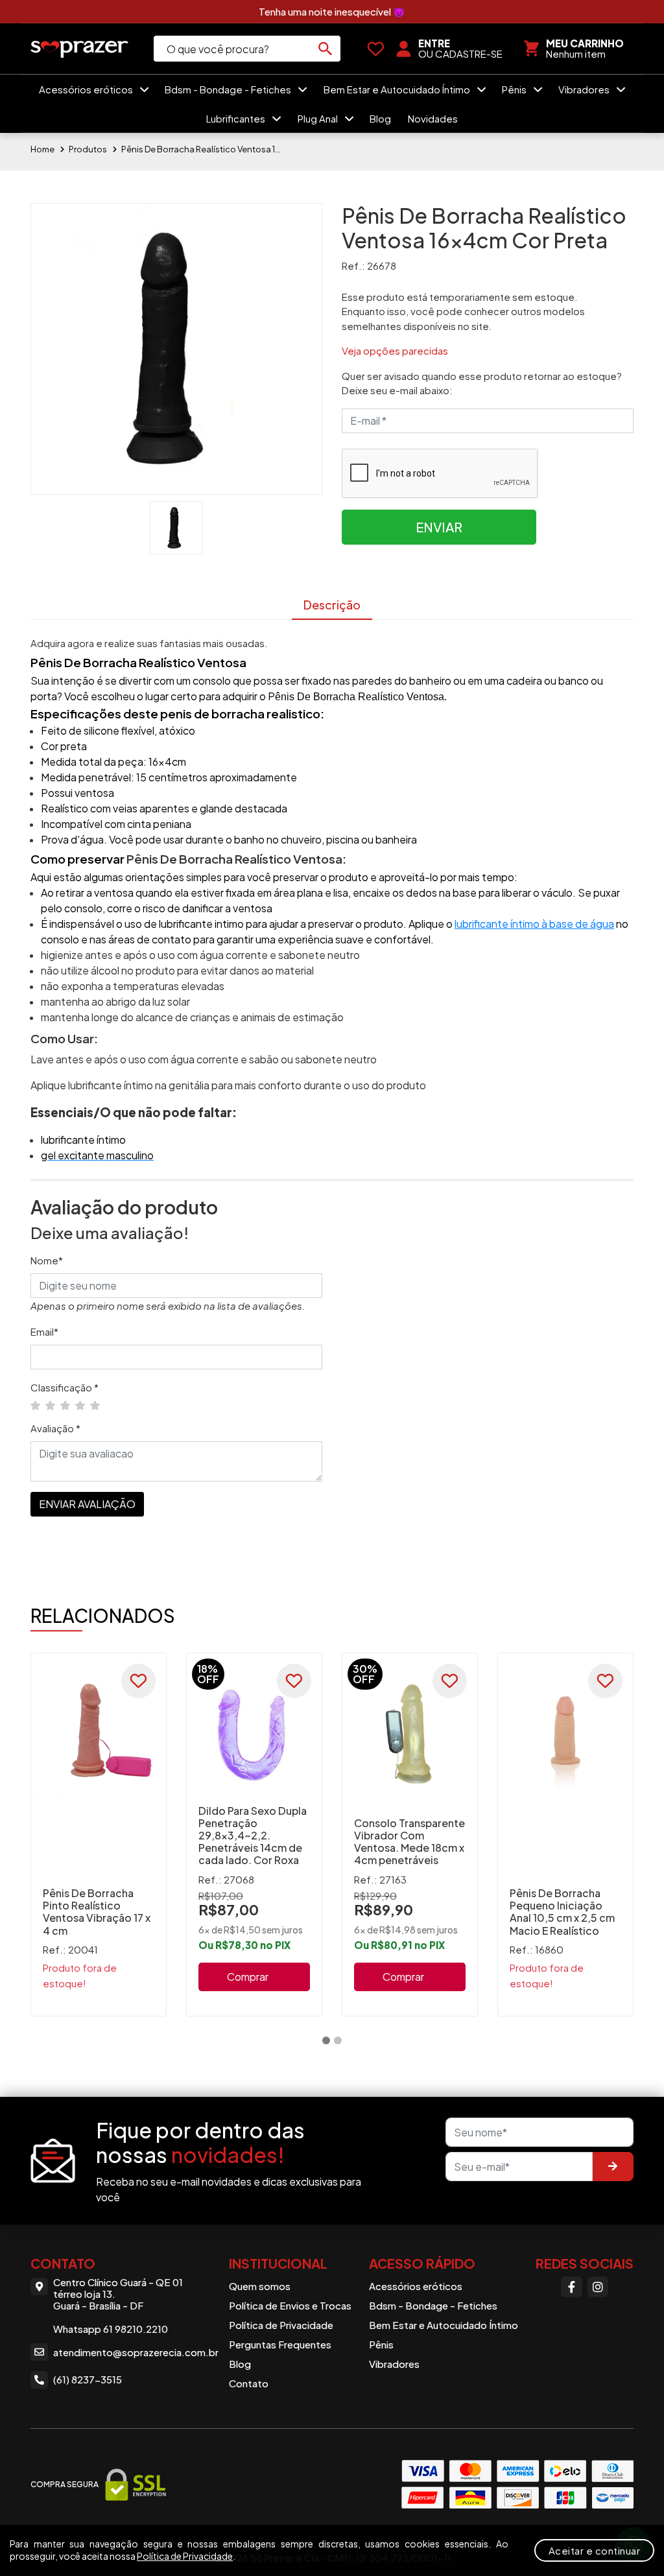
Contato (249, 2383)
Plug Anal (319, 118)
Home (42, 149)
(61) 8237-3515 (88, 2379)
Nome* (47, 1260)
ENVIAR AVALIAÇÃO (87, 1504)
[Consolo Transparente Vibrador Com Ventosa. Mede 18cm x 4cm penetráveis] (410, 1734)
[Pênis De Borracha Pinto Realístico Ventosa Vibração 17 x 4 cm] (99, 1734)
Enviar (439, 527)
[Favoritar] (138, 1681)
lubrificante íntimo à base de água (534, 924)
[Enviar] (613, 2167)
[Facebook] (571, 2287)
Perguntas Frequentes (280, 2344)
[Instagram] (598, 2287)
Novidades (433, 118)
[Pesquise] (326, 49)
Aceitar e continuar (595, 2550)
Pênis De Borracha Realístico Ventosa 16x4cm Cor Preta (202, 149)
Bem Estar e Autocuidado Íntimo (398, 89)
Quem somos (260, 2286)
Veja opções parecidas (395, 350)
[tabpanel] (99, 1835)
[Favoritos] (376, 49)
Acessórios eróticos (87, 89)
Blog (380, 118)
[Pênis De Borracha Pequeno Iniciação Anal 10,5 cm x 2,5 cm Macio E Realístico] (565, 1734)
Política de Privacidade (281, 2325)
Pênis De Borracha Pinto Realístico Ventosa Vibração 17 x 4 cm (97, 1912)
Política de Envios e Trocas (290, 2305)
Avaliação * (55, 1428)
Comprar (248, 1977)
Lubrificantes (237, 118)
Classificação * (65, 1387)
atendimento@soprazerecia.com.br (132, 2352)
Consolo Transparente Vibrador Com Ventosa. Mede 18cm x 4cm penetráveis (409, 1842)
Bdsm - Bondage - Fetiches (229, 89)
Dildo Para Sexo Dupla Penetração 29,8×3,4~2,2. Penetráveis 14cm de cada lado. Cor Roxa (253, 1836)
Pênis (515, 89)
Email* (44, 1331)
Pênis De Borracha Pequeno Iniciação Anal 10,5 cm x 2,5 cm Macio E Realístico (562, 1912)
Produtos (88, 149)
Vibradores (585, 89)
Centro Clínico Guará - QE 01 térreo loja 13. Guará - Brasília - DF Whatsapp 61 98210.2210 (118, 2306)
